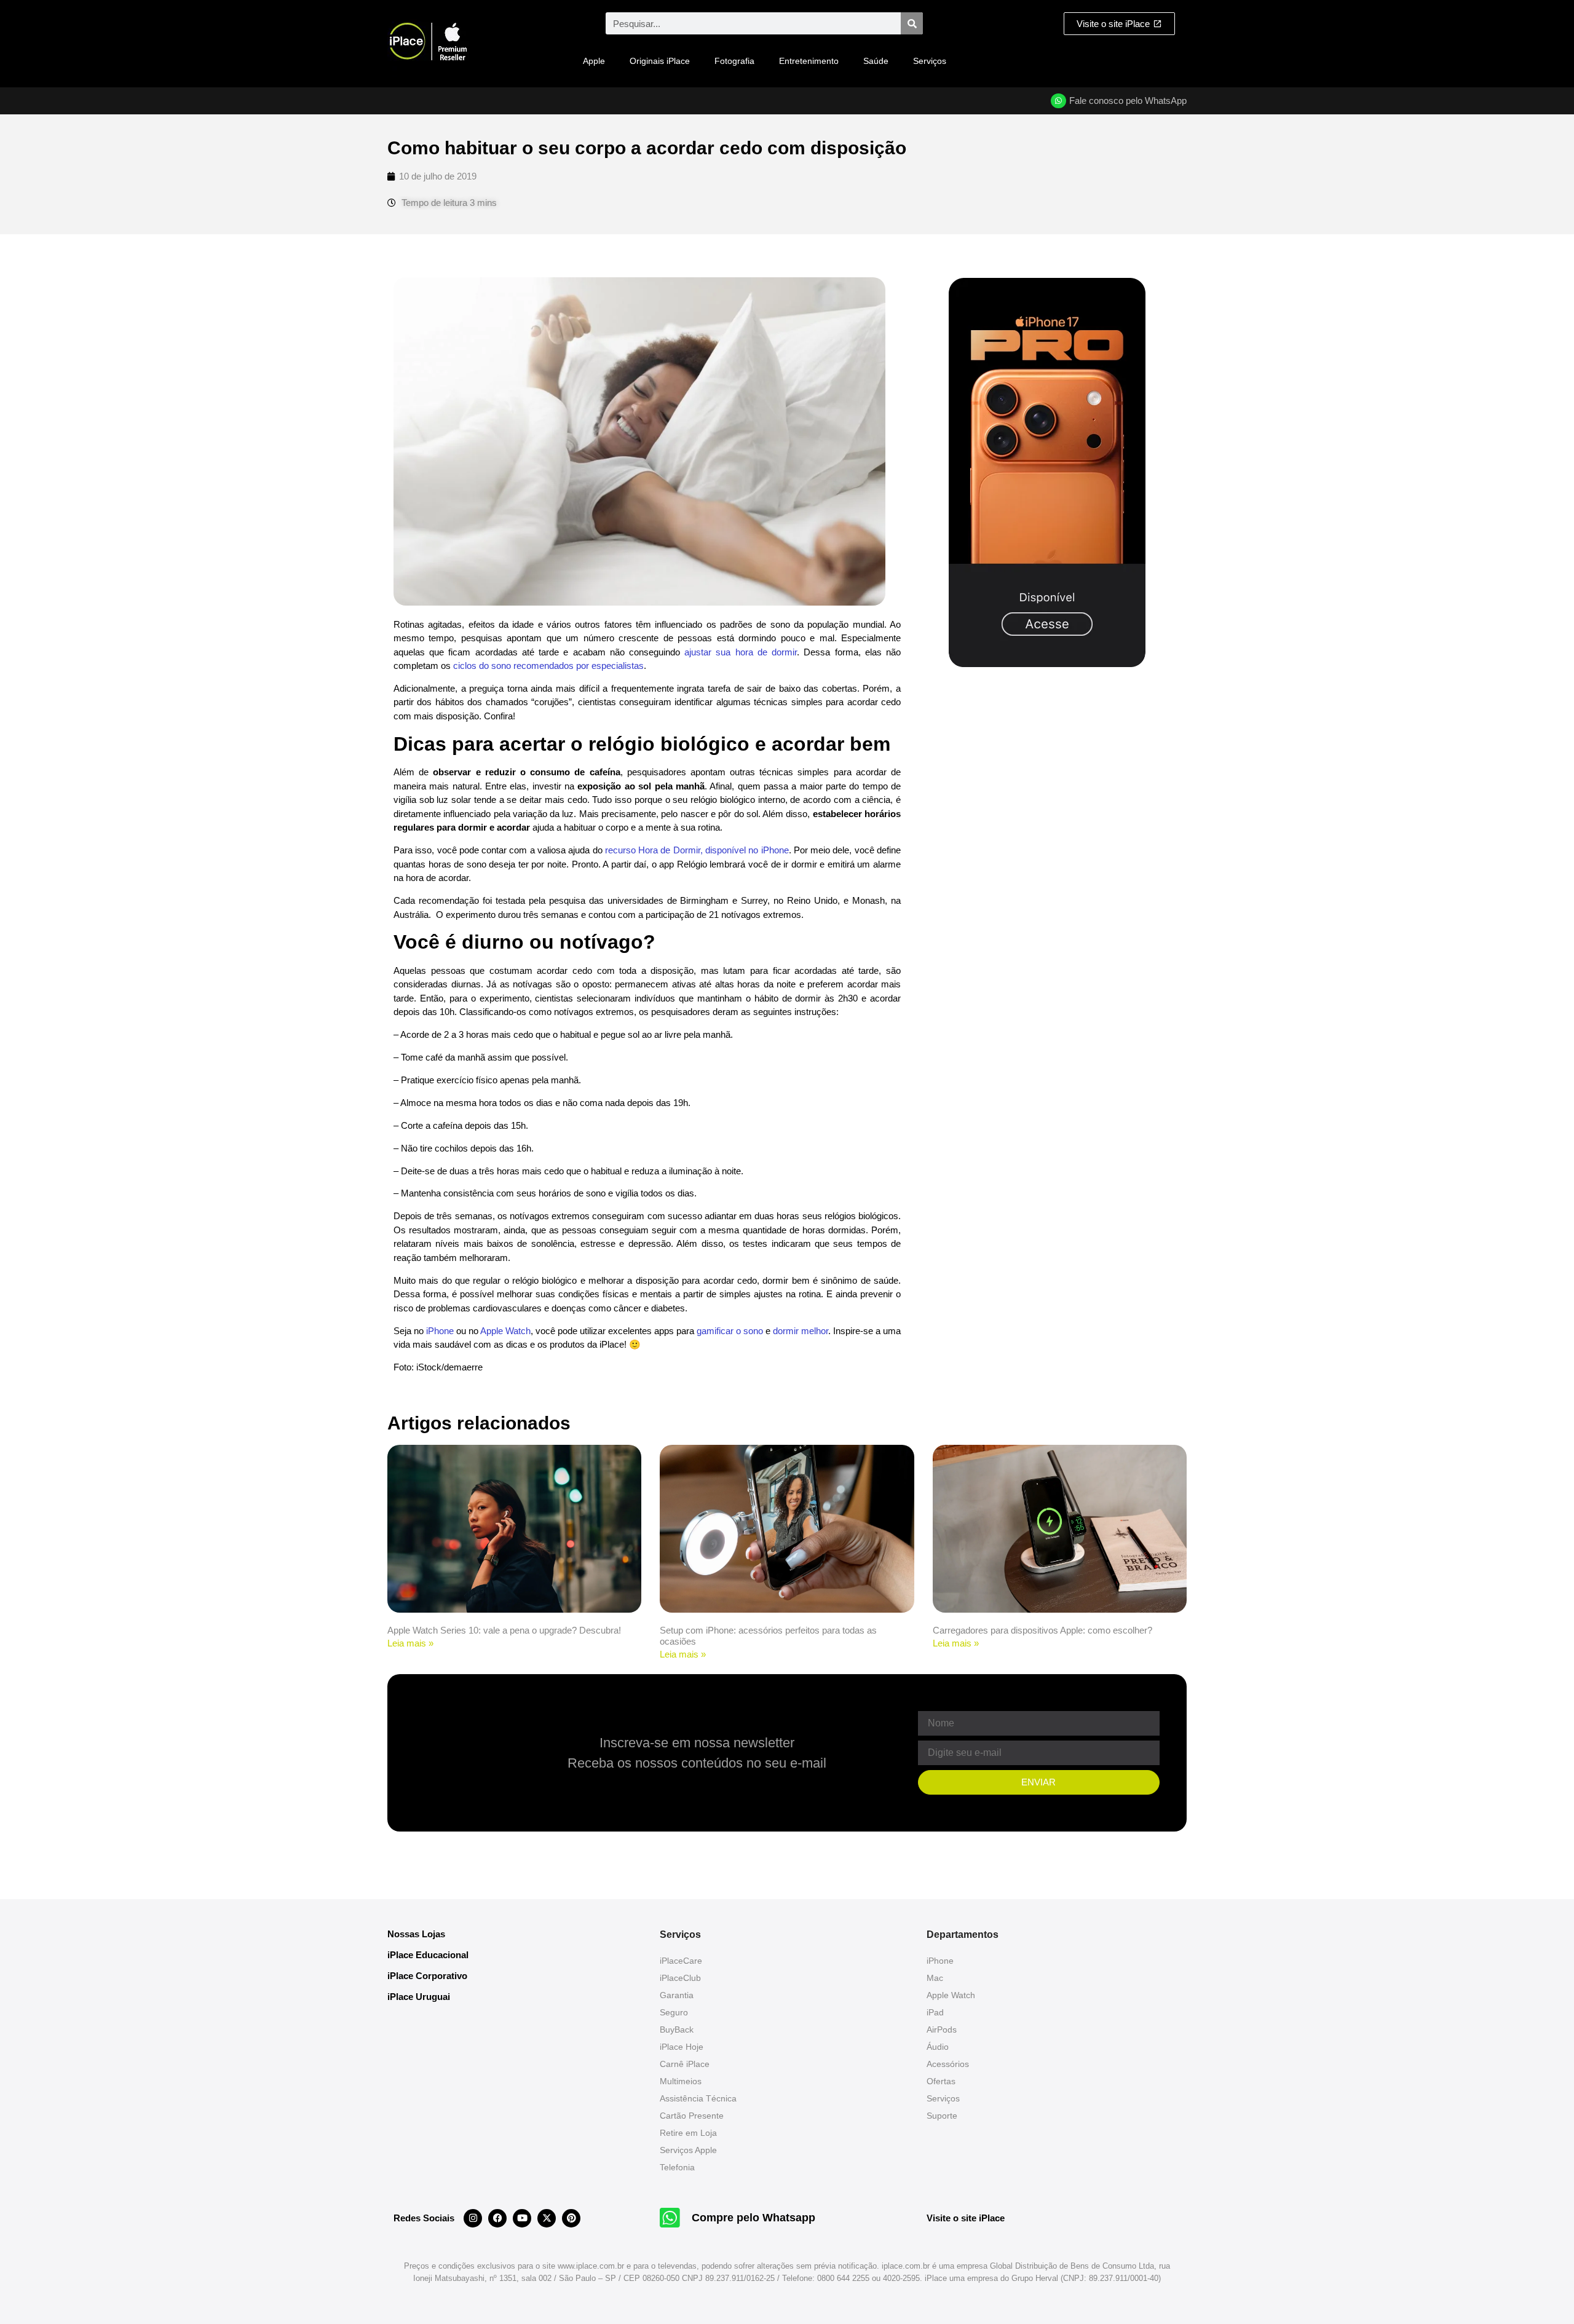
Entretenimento (809, 61)
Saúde (876, 61)
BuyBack (677, 2030)
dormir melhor (801, 1331)
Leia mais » (410, 1643)
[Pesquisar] (912, 23)
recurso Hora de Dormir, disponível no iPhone (697, 850)
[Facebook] (497, 2218)
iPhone (440, 1331)
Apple (594, 61)
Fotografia (734, 61)
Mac (935, 1978)
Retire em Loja (688, 2133)
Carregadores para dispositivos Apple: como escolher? (1042, 1630)
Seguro (674, 2012)
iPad (935, 2012)
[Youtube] (522, 2218)
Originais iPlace (660, 61)
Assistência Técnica (698, 2098)
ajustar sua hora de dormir (741, 652)
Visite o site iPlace (966, 2218)
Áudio (938, 2047)
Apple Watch (505, 1331)
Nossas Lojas (416, 1934)
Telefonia (677, 2167)
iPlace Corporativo (427, 1976)
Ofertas (941, 2081)
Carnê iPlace (685, 2064)
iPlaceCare (681, 1961)
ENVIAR (1038, 1782)
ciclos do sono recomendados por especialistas (548, 666)
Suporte (942, 2116)
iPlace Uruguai (419, 1997)
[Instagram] (473, 2218)
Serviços (930, 61)
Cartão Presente (692, 2116)
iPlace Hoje (682, 2047)
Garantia (677, 1995)
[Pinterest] (571, 2218)
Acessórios (948, 2064)
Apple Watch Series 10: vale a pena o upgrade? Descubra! (504, 1630)
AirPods (942, 2030)
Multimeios (681, 2081)
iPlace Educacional (428, 1955)
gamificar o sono (730, 1331)
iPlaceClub (680, 1978)
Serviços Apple (688, 2150)
